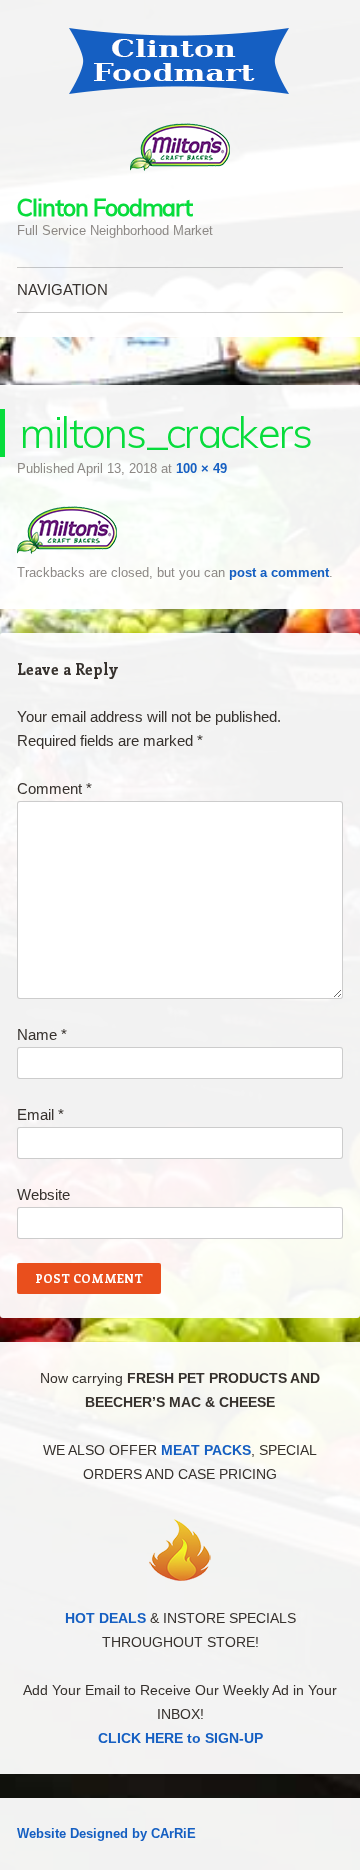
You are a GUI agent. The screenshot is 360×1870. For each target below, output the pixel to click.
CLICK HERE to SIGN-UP (180, 1738)
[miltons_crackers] (67, 548)
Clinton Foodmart (104, 207)
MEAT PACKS (206, 1450)
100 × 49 (201, 468)
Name (42, 1034)
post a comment (279, 572)
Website (43, 1194)
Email (40, 1114)
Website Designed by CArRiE (106, 1833)
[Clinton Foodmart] (180, 61)
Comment (54, 788)
